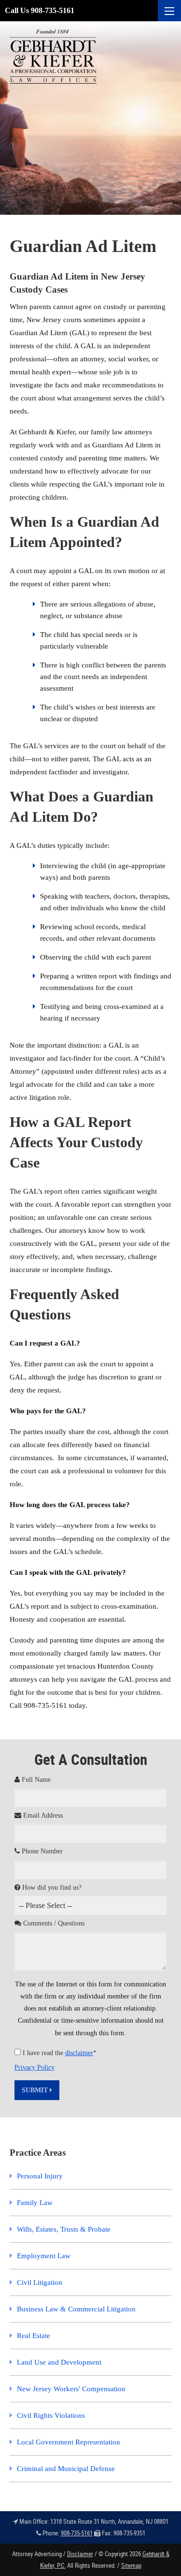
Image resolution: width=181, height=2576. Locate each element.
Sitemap (131, 2565)
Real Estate (34, 2336)
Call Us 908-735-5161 (40, 10)
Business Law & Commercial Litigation (76, 2309)
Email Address (42, 1815)
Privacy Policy (35, 2067)
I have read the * (60, 2053)
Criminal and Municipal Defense (66, 2469)
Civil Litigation (40, 2282)
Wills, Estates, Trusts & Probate (64, 2229)
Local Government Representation (69, 2442)
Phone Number (41, 1851)
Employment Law (44, 2256)
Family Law (35, 2203)
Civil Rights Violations (51, 2415)
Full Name (35, 1780)
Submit (36, 2090)
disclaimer (79, 2053)
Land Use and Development (59, 2362)
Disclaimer (80, 2554)
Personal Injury (40, 2176)
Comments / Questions (53, 1923)
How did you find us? (51, 1888)
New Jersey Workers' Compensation (71, 2389)
